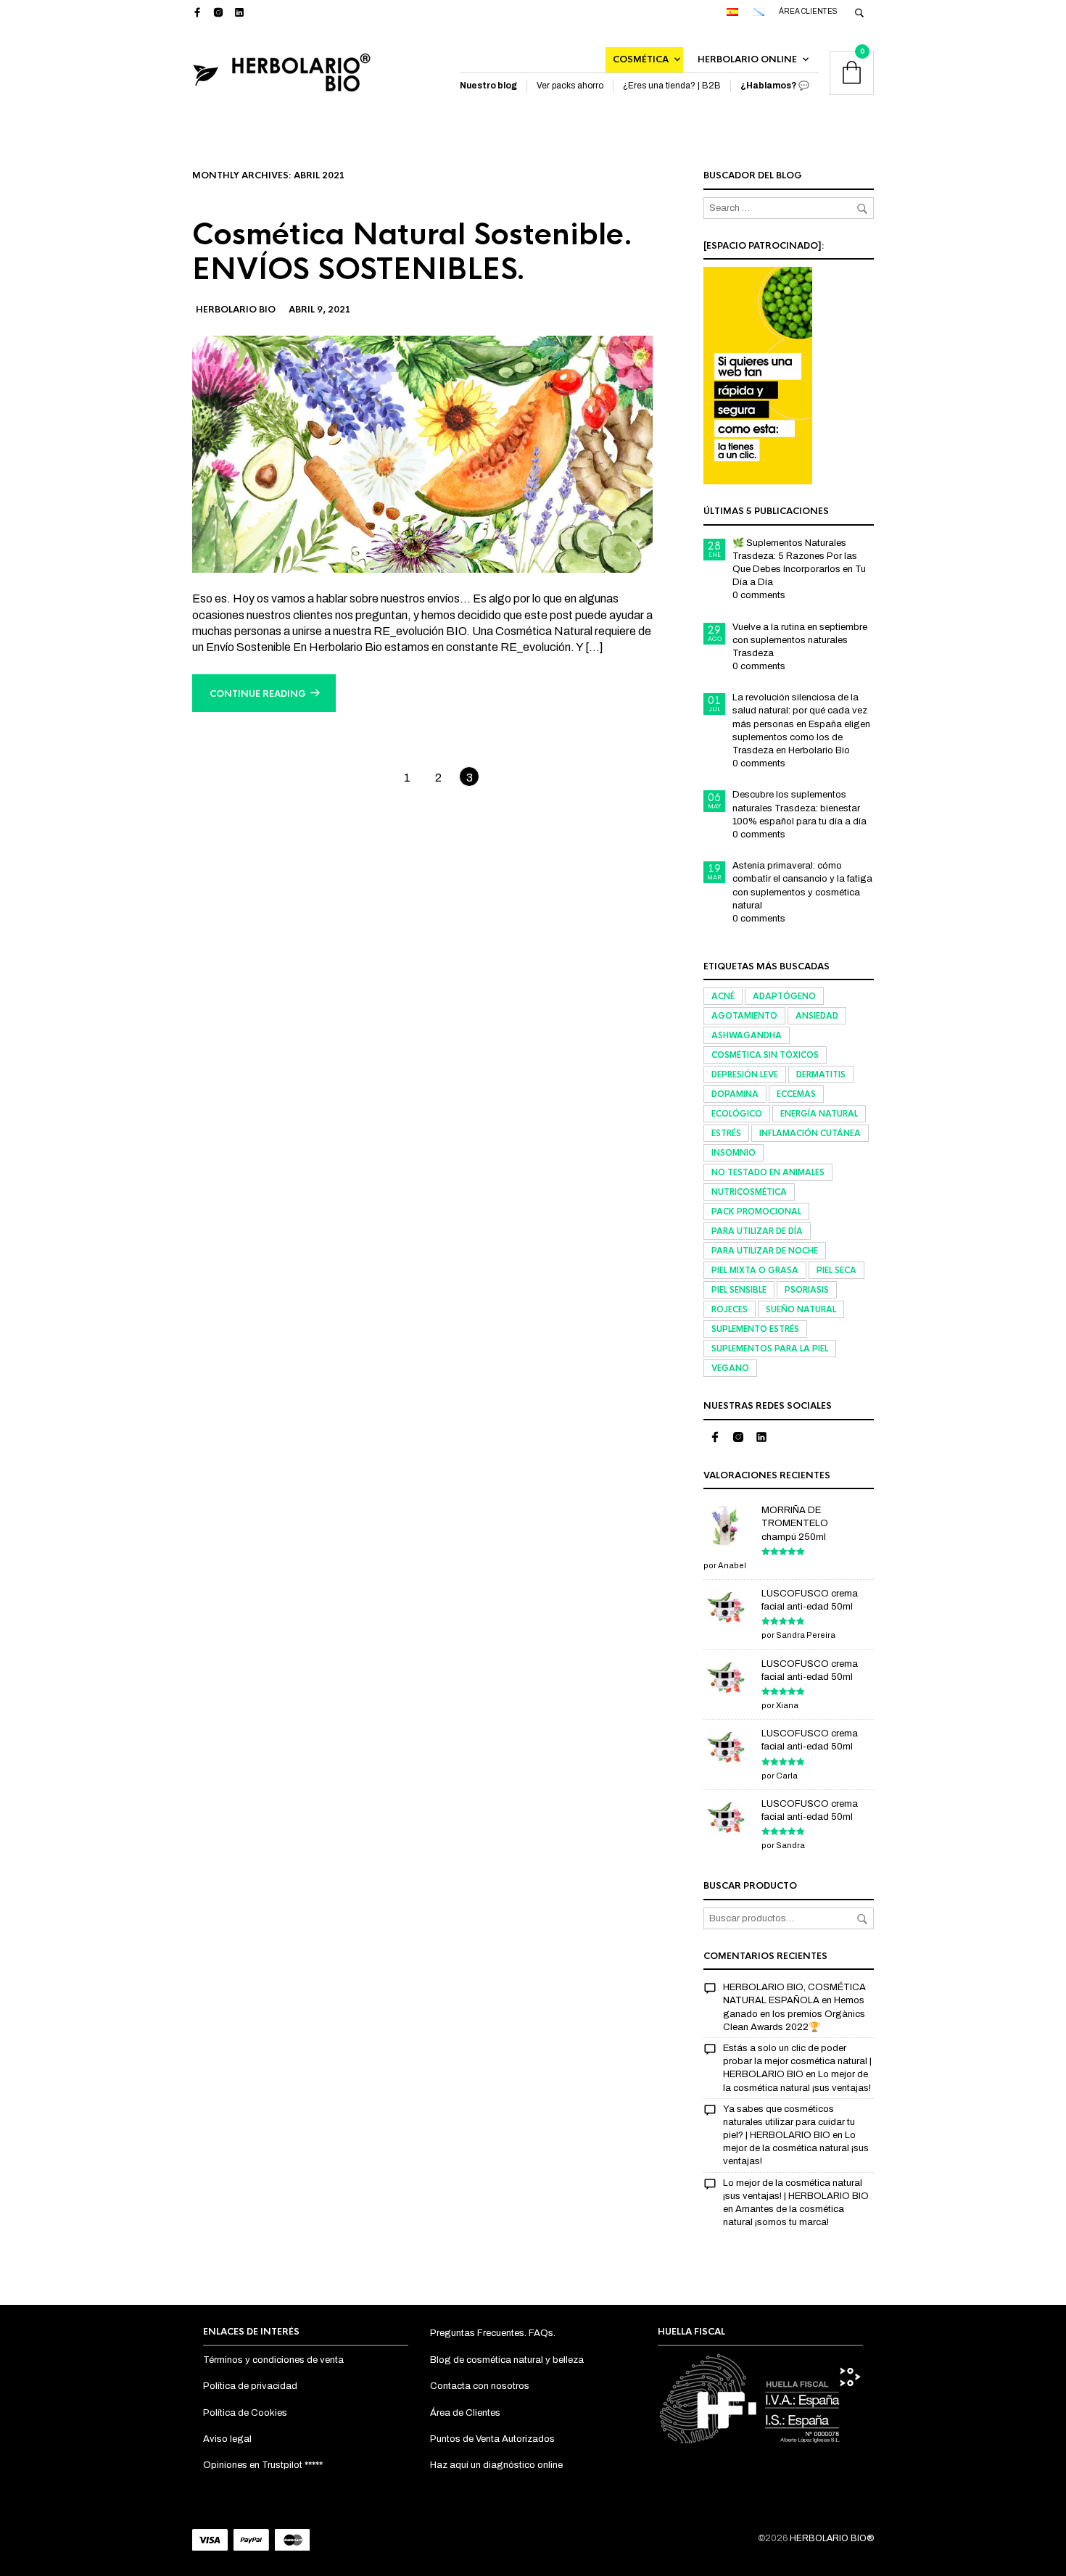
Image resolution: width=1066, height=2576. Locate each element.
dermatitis (821, 1074)
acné (723, 996)
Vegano (730, 1368)
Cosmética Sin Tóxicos (765, 1055)
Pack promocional (756, 1212)
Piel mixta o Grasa (755, 1270)
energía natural (819, 1114)
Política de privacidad (250, 2386)
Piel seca (836, 1270)
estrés (726, 1133)
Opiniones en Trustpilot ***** (263, 2465)
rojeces (730, 1309)
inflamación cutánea (810, 1133)
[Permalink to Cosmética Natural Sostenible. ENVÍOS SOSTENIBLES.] (422, 454)
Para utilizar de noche (765, 1251)
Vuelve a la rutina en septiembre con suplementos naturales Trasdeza (800, 640)
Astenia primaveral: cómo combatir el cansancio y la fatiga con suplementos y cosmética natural (802, 886)
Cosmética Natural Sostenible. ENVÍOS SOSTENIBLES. (413, 252)
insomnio (734, 1153)
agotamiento (744, 1016)
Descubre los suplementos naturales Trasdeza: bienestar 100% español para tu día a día (799, 808)
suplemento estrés (755, 1329)
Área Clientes (808, 11)
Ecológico (737, 1114)
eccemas (796, 1094)
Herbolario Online (747, 59)
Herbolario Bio (236, 310)
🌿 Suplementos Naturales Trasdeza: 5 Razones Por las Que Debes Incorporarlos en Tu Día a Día (799, 563)
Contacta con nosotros (480, 2386)
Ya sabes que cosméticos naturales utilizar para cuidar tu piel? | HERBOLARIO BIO (789, 2122)
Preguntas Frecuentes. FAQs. (493, 2333)
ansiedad (817, 1016)
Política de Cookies (245, 2413)
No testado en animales (768, 1172)
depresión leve (745, 1074)
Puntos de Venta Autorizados (492, 2439)
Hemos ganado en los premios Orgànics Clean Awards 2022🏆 (794, 2013)
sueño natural (801, 1309)
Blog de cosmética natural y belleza (507, 2360)
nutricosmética (749, 1192)
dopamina (735, 1094)
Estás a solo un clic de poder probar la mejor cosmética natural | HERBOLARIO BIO (797, 2061)
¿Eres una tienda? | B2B (672, 86)
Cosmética (641, 59)
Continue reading (258, 694)
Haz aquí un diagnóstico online (496, 2465)
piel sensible (739, 1290)
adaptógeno (784, 996)
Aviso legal (227, 2439)
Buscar (862, 1919)
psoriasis (807, 1290)
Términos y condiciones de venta (273, 2360)
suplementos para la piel (770, 1349)
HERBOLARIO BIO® (832, 2538)
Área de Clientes (465, 2413)
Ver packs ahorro (570, 86)
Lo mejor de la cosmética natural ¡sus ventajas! (796, 2148)
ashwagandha (747, 1035)
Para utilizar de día (757, 1231)
